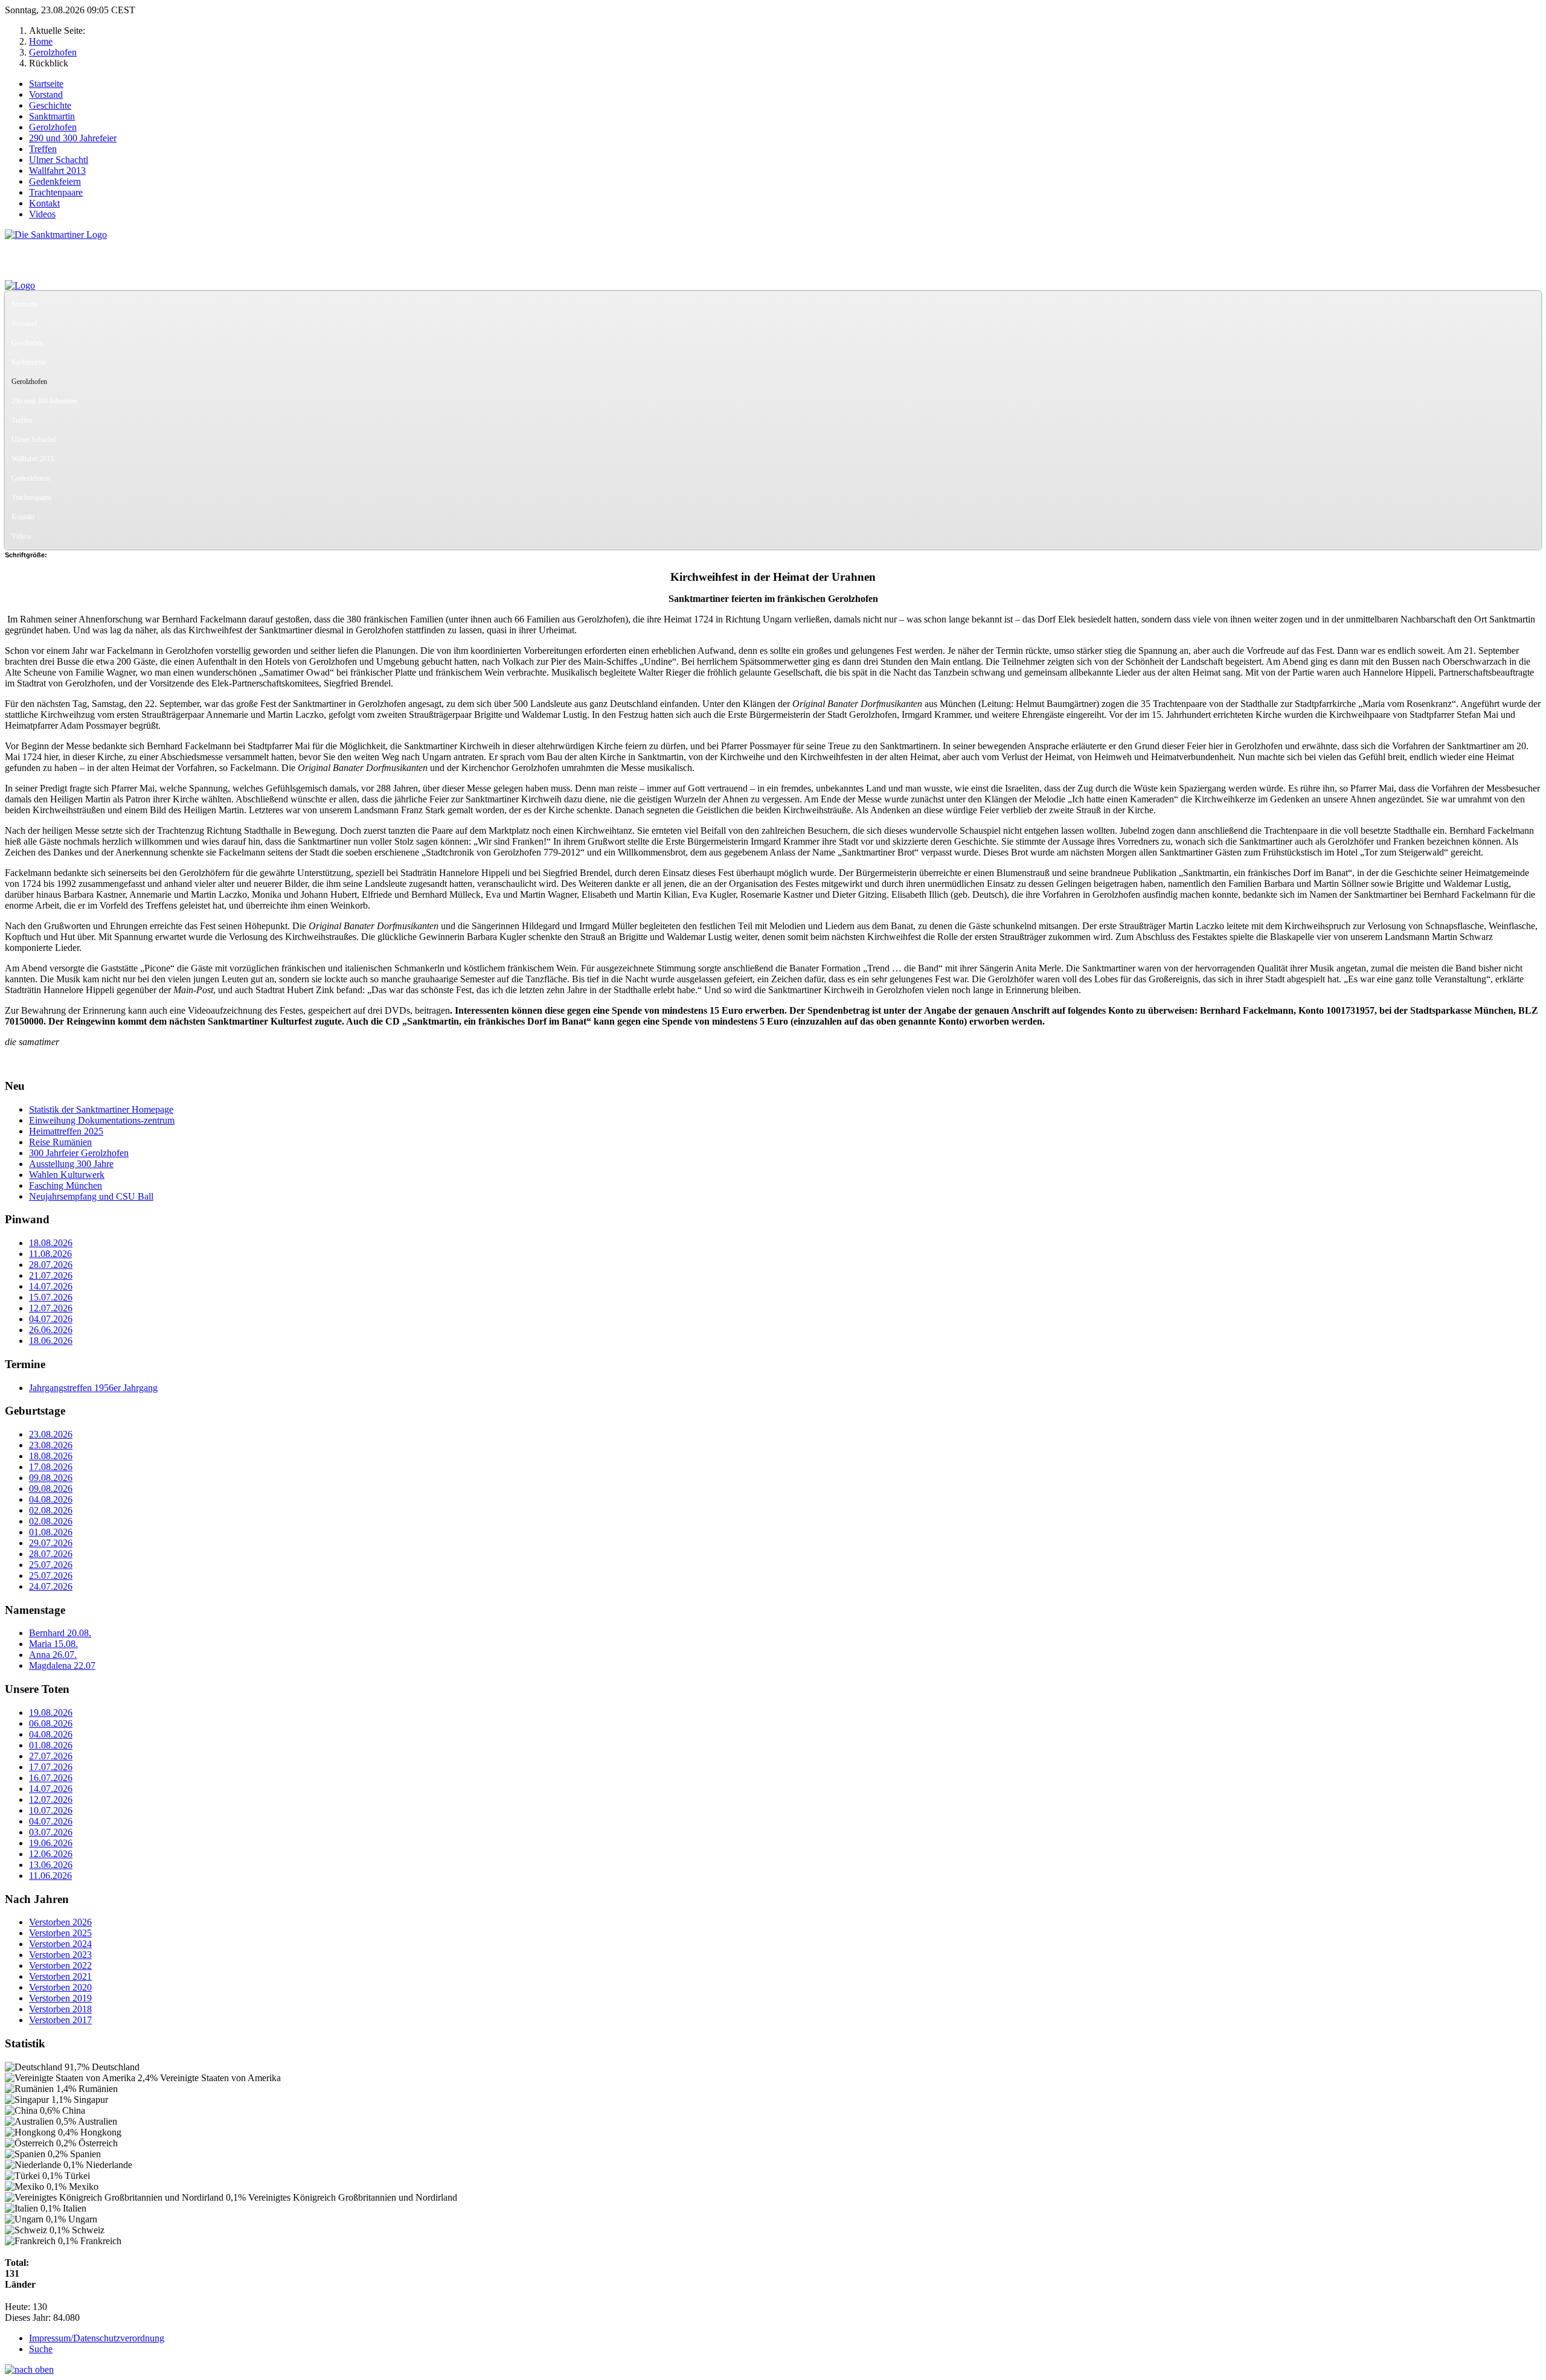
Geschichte (50, 105)
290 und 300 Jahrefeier (73, 138)
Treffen (43, 149)
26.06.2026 (51, 1330)
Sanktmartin (52, 116)
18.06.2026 (51, 1341)
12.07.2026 (51, 1308)
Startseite (46, 84)
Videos (42, 214)
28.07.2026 (51, 1265)
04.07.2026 (51, 1319)
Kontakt (44, 203)
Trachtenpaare (56, 192)
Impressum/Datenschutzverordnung (97, 2338)
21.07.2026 (51, 1275)
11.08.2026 (50, 1254)
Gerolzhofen (53, 127)
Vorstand (46, 94)
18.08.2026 (51, 1243)
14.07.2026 (51, 1286)
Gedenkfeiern (55, 181)
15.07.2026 (51, 1297)
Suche (41, 2349)
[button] (1532, 324)
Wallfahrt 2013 (57, 171)
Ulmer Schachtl (59, 160)
